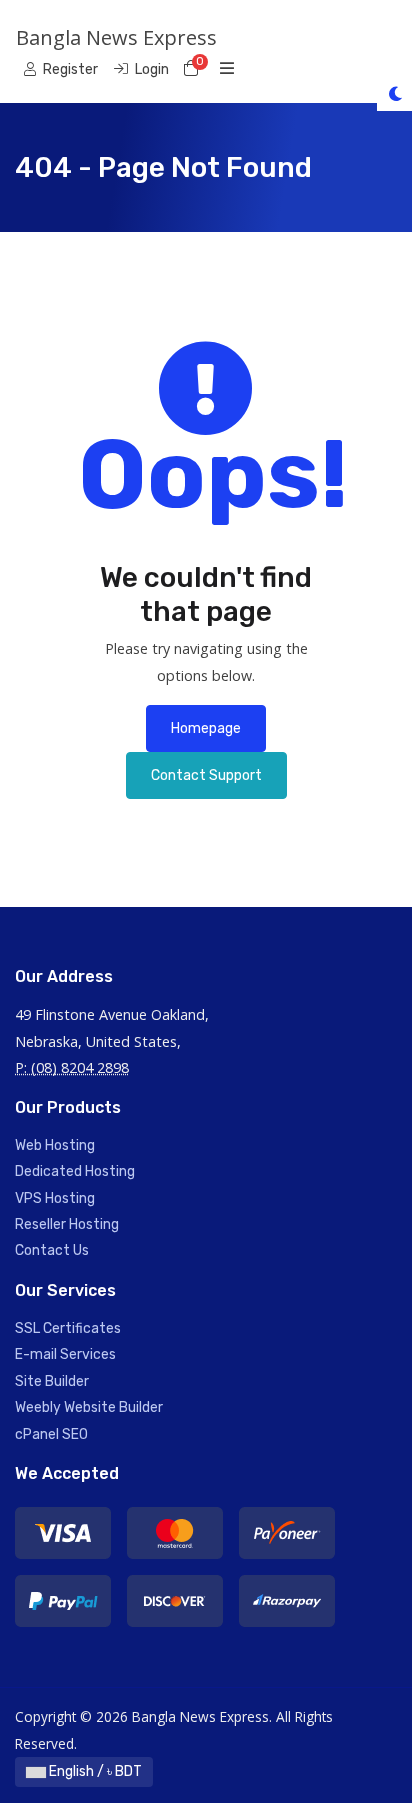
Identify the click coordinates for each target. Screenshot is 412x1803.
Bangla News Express (116, 37)
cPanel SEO (51, 1434)
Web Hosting (55, 1145)
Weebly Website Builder (89, 1407)
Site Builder (52, 1381)
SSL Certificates (68, 1328)
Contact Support (206, 775)
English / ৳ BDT (94, 1771)
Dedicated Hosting (75, 1171)
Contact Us (52, 1250)
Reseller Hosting (67, 1224)
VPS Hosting (55, 1198)
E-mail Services (65, 1354)
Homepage (206, 728)
